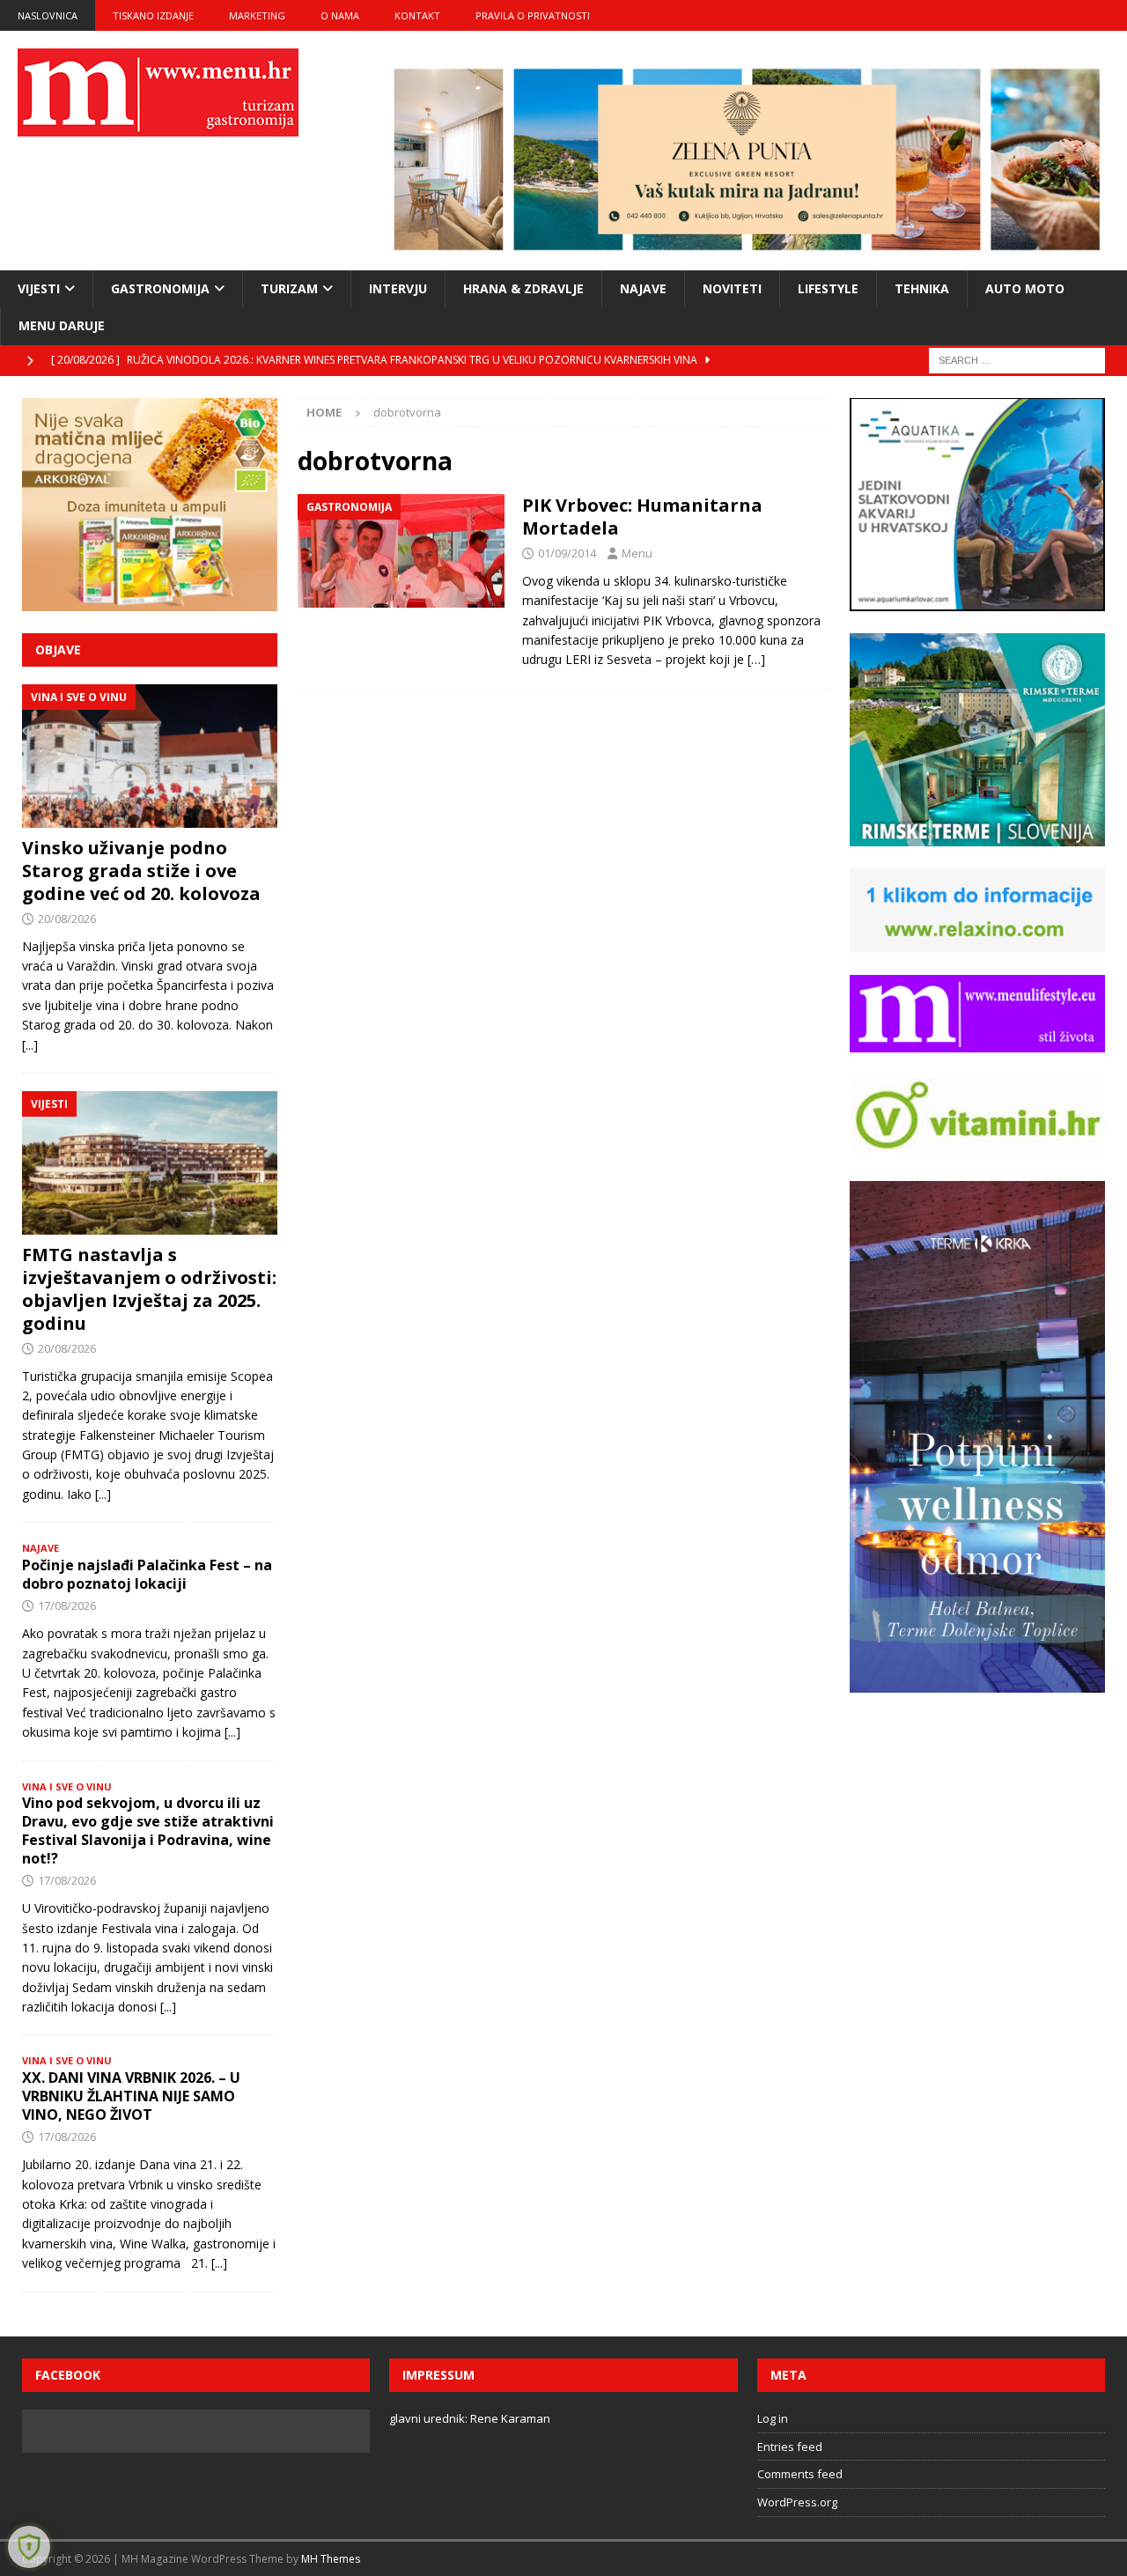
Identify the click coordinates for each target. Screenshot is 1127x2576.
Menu (637, 553)
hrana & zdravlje (523, 288)
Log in (773, 2418)
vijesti (39, 288)
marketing (257, 15)
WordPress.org (797, 2502)
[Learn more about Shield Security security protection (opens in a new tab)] (29, 2547)
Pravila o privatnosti (533, 15)
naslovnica (48, 15)
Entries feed (790, 2447)
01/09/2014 (567, 553)
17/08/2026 (67, 1605)
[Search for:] (1017, 359)
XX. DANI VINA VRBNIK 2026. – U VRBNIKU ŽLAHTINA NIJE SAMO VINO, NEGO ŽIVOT (131, 2096)
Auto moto (1025, 288)
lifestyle (828, 288)
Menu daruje (62, 325)
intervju (398, 288)
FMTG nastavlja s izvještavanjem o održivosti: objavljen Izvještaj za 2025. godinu (149, 1289)
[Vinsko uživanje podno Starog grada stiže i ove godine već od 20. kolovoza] (150, 756)
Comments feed (800, 2474)
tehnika (922, 288)
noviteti (732, 288)
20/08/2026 (67, 919)
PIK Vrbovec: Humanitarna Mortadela (642, 517)
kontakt (417, 15)
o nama (340, 15)
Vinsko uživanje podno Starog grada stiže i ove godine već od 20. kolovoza (141, 871)
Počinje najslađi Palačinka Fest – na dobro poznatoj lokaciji (147, 1574)
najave (643, 288)
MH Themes (331, 2559)
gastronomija (160, 288)
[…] (756, 659)
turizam (289, 288)
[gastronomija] (401, 551)
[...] (30, 1045)
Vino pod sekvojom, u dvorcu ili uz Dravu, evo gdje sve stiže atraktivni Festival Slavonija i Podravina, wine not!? (148, 1830)
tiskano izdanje (153, 15)
